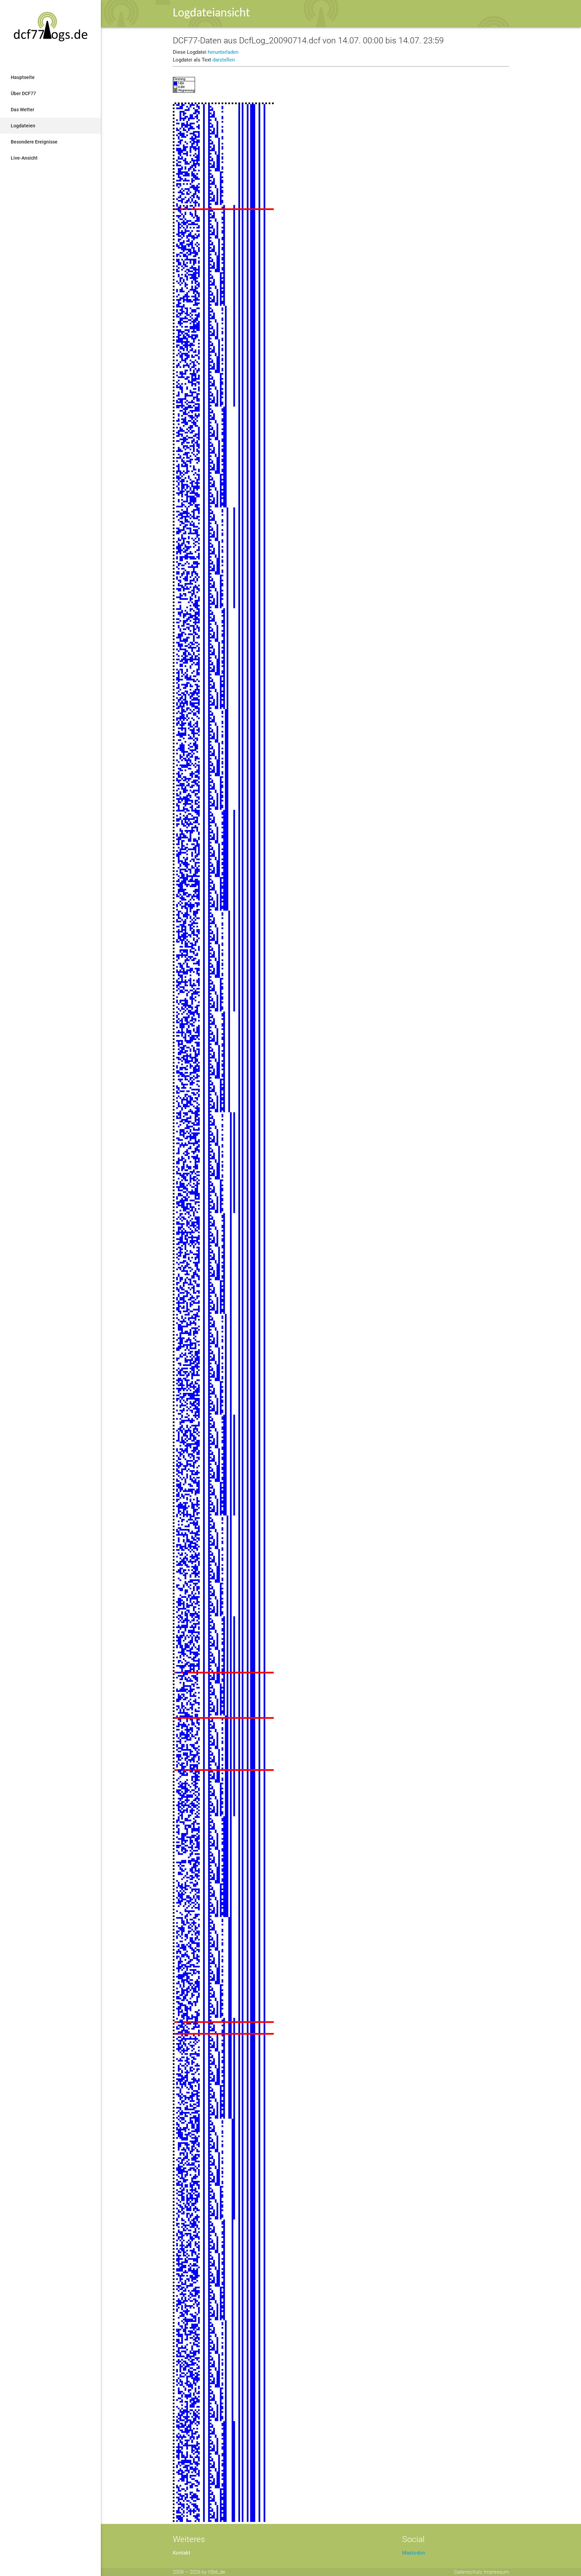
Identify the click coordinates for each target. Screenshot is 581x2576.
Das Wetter (23, 110)
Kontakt (182, 2553)
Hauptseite (23, 77)
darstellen (224, 60)
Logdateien (23, 126)
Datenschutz (468, 2572)
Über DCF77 (23, 93)
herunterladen (223, 52)
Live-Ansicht (24, 158)
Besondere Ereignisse (34, 142)
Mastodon (414, 2553)
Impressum (496, 2572)
